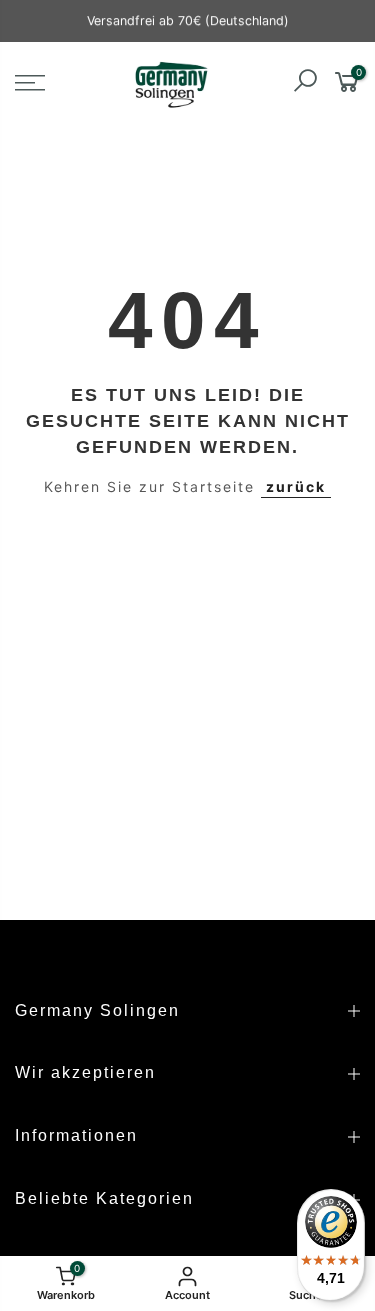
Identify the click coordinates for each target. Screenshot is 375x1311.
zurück (296, 486)
